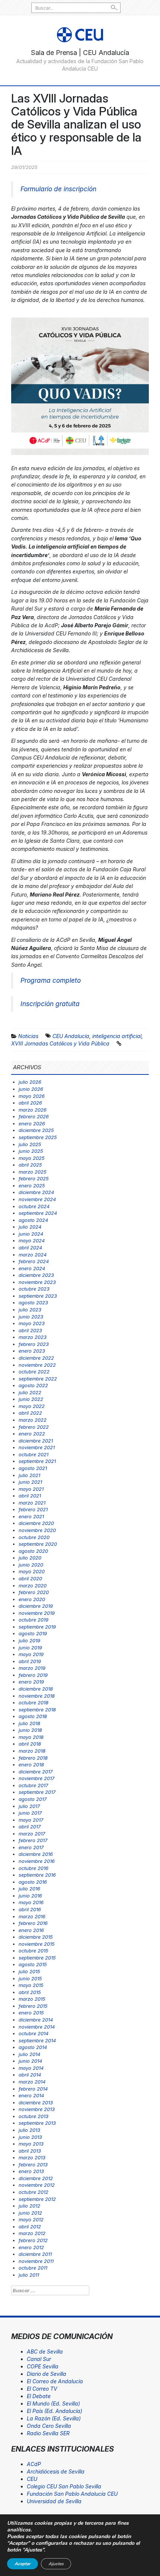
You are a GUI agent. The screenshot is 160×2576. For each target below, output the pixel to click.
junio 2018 (30, 1730)
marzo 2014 (32, 2082)
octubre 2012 (33, 2192)
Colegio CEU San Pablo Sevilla (64, 2486)
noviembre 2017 (36, 1778)
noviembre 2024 (37, 1199)
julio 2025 (30, 1144)
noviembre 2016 (37, 1861)
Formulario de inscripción (58, 189)
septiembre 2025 (38, 1137)
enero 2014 (31, 2095)
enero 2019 (31, 1682)
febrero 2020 (34, 1592)
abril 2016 (30, 1909)
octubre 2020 (34, 1537)
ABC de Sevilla (45, 2351)
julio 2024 (30, 1227)
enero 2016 (31, 1930)
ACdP (34, 2464)
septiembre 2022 (38, 1379)
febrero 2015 (33, 2006)
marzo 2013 (32, 2157)
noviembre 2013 (37, 2109)
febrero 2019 (33, 1675)
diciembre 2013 (36, 2102)
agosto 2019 (33, 1633)
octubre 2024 (34, 1206)
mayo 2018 (31, 1737)
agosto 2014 (33, 2047)
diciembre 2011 (35, 2254)
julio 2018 (29, 1723)
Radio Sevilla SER (48, 2433)
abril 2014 (30, 2075)
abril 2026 (30, 1103)
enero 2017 (31, 1847)
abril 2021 (30, 1496)
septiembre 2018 (37, 1710)
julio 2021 (29, 1475)
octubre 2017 (33, 1785)
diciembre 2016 (36, 1854)
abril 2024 (30, 1248)
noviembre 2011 (36, 2261)
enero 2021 (31, 1516)
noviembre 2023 (37, 1282)
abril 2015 (30, 1992)
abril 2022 (30, 1413)
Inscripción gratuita (50, 1004)
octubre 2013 (33, 2116)
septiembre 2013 (37, 2123)
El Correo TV (42, 2389)
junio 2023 (31, 1317)
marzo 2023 (33, 1337)
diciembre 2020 (36, 1523)
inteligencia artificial (117, 1036)
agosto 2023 (33, 1302)
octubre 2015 (33, 1951)
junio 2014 (30, 2061)
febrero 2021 (33, 1509)
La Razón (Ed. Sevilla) (54, 2418)
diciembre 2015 (36, 1937)
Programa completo (51, 980)
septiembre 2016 (37, 1875)
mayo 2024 (32, 1240)
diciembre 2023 (36, 1275)
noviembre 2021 (37, 1447)
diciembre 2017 (36, 1772)
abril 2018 (30, 1744)
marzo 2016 (32, 1916)
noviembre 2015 (37, 1944)
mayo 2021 (31, 1489)
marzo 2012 (32, 2233)
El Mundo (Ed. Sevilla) (53, 2403)
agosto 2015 (33, 1964)
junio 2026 (31, 1089)
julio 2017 (29, 1806)
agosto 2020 (33, 1551)
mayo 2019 (31, 1654)
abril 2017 (30, 1827)
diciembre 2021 (36, 1441)
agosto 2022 (33, 1385)
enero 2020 (32, 1599)
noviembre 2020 (37, 1530)
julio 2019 (29, 1640)
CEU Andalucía (71, 1036)
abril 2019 (30, 1661)
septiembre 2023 (38, 1296)
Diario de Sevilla (47, 2374)
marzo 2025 (33, 1172)
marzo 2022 (33, 1420)
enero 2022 (32, 1434)
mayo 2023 (32, 1323)
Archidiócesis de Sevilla (56, 2471)
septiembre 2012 (37, 2199)
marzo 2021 (32, 1503)
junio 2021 (30, 1482)
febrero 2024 (34, 1261)
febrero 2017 (33, 1840)
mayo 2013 (31, 2144)
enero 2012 (31, 2247)
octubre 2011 (33, 2268)
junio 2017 (30, 1813)
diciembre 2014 (36, 2020)
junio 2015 (30, 1978)
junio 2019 (30, 1648)
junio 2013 (30, 2137)
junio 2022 (31, 1399)
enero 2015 (31, 2013)
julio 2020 (30, 1558)
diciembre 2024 (36, 1192)
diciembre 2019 (36, 1606)
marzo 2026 (33, 1110)
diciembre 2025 (36, 1130)
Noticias (28, 1036)
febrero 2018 (33, 1758)
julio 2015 (29, 1971)
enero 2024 (32, 1268)
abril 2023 (30, 1330)
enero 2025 (32, 1185)
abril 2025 (30, 1165)
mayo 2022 (32, 1406)
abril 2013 (30, 2151)
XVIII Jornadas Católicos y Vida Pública (60, 1043)
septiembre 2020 (38, 1544)
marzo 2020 (33, 1585)
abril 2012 (30, 2227)
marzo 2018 (32, 1751)
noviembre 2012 (37, 2185)
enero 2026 (32, 1123)
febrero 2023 (34, 1344)
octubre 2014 (33, 2033)
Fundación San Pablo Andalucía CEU (72, 2494)
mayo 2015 (31, 1985)
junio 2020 (31, 1565)
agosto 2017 (33, 1799)
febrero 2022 (34, 1427)
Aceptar (23, 2564)
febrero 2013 (33, 2164)
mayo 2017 (31, 1820)
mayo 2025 (32, 1158)
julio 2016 (29, 1889)
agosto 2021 (33, 1468)
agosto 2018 (33, 1716)
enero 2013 (31, 2171)
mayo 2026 (32, 1096)
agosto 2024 (33, 1220)
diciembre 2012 (36, 2178)
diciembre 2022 (36, 1358)
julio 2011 (29, 2275)
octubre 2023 (34, 1289)
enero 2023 (32, 1351)
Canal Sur (39, 2359)
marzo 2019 (32, 1668)
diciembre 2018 (36, 1689)
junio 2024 (31, 1234)
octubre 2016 (33, 1868)
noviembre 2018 (37, 1696)
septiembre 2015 (37, 1958)
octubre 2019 (33, 1620)
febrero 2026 (34, 1116)
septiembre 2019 (37, 1627)
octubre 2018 (33, 1702)
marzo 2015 (32, 1999)
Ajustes (56, 2564)
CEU (32, 2479)
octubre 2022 (34, 1372)
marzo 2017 (32, 1834)
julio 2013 (29, 2130)
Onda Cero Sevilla (49, 2426)
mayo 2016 (31, 1902)
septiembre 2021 (37, 1461)
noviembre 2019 (37, 1613)
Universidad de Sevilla (54, 2501)
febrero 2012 (33, 2240)
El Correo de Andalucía (55, 2381)
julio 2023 (30, 1310)
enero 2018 (31, 1765)
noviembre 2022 (37, 1365)
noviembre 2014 (37, 2027)
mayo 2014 (31, 2068)
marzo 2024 (33, 1255)
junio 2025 (31, 1151)
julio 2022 (30, 1392)
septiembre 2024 (38, 1213)
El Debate (39, 2396)
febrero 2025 (34, 1178)
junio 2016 (30, 1896)
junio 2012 (30, 2213)
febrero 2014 (33, 2089)
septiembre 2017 (37, 1792)
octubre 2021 (33, 1454)
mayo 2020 (32, 1571)
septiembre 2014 (37, 2040)
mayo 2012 (31, 2219)
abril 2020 (30, 1578)
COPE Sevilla (43, 2366)
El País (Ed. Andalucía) (55, 2411)
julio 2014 (29, 2054)
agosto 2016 (33, 1882)
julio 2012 (29, 2206)
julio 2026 (30, 1082)
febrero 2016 (33, 1923)
